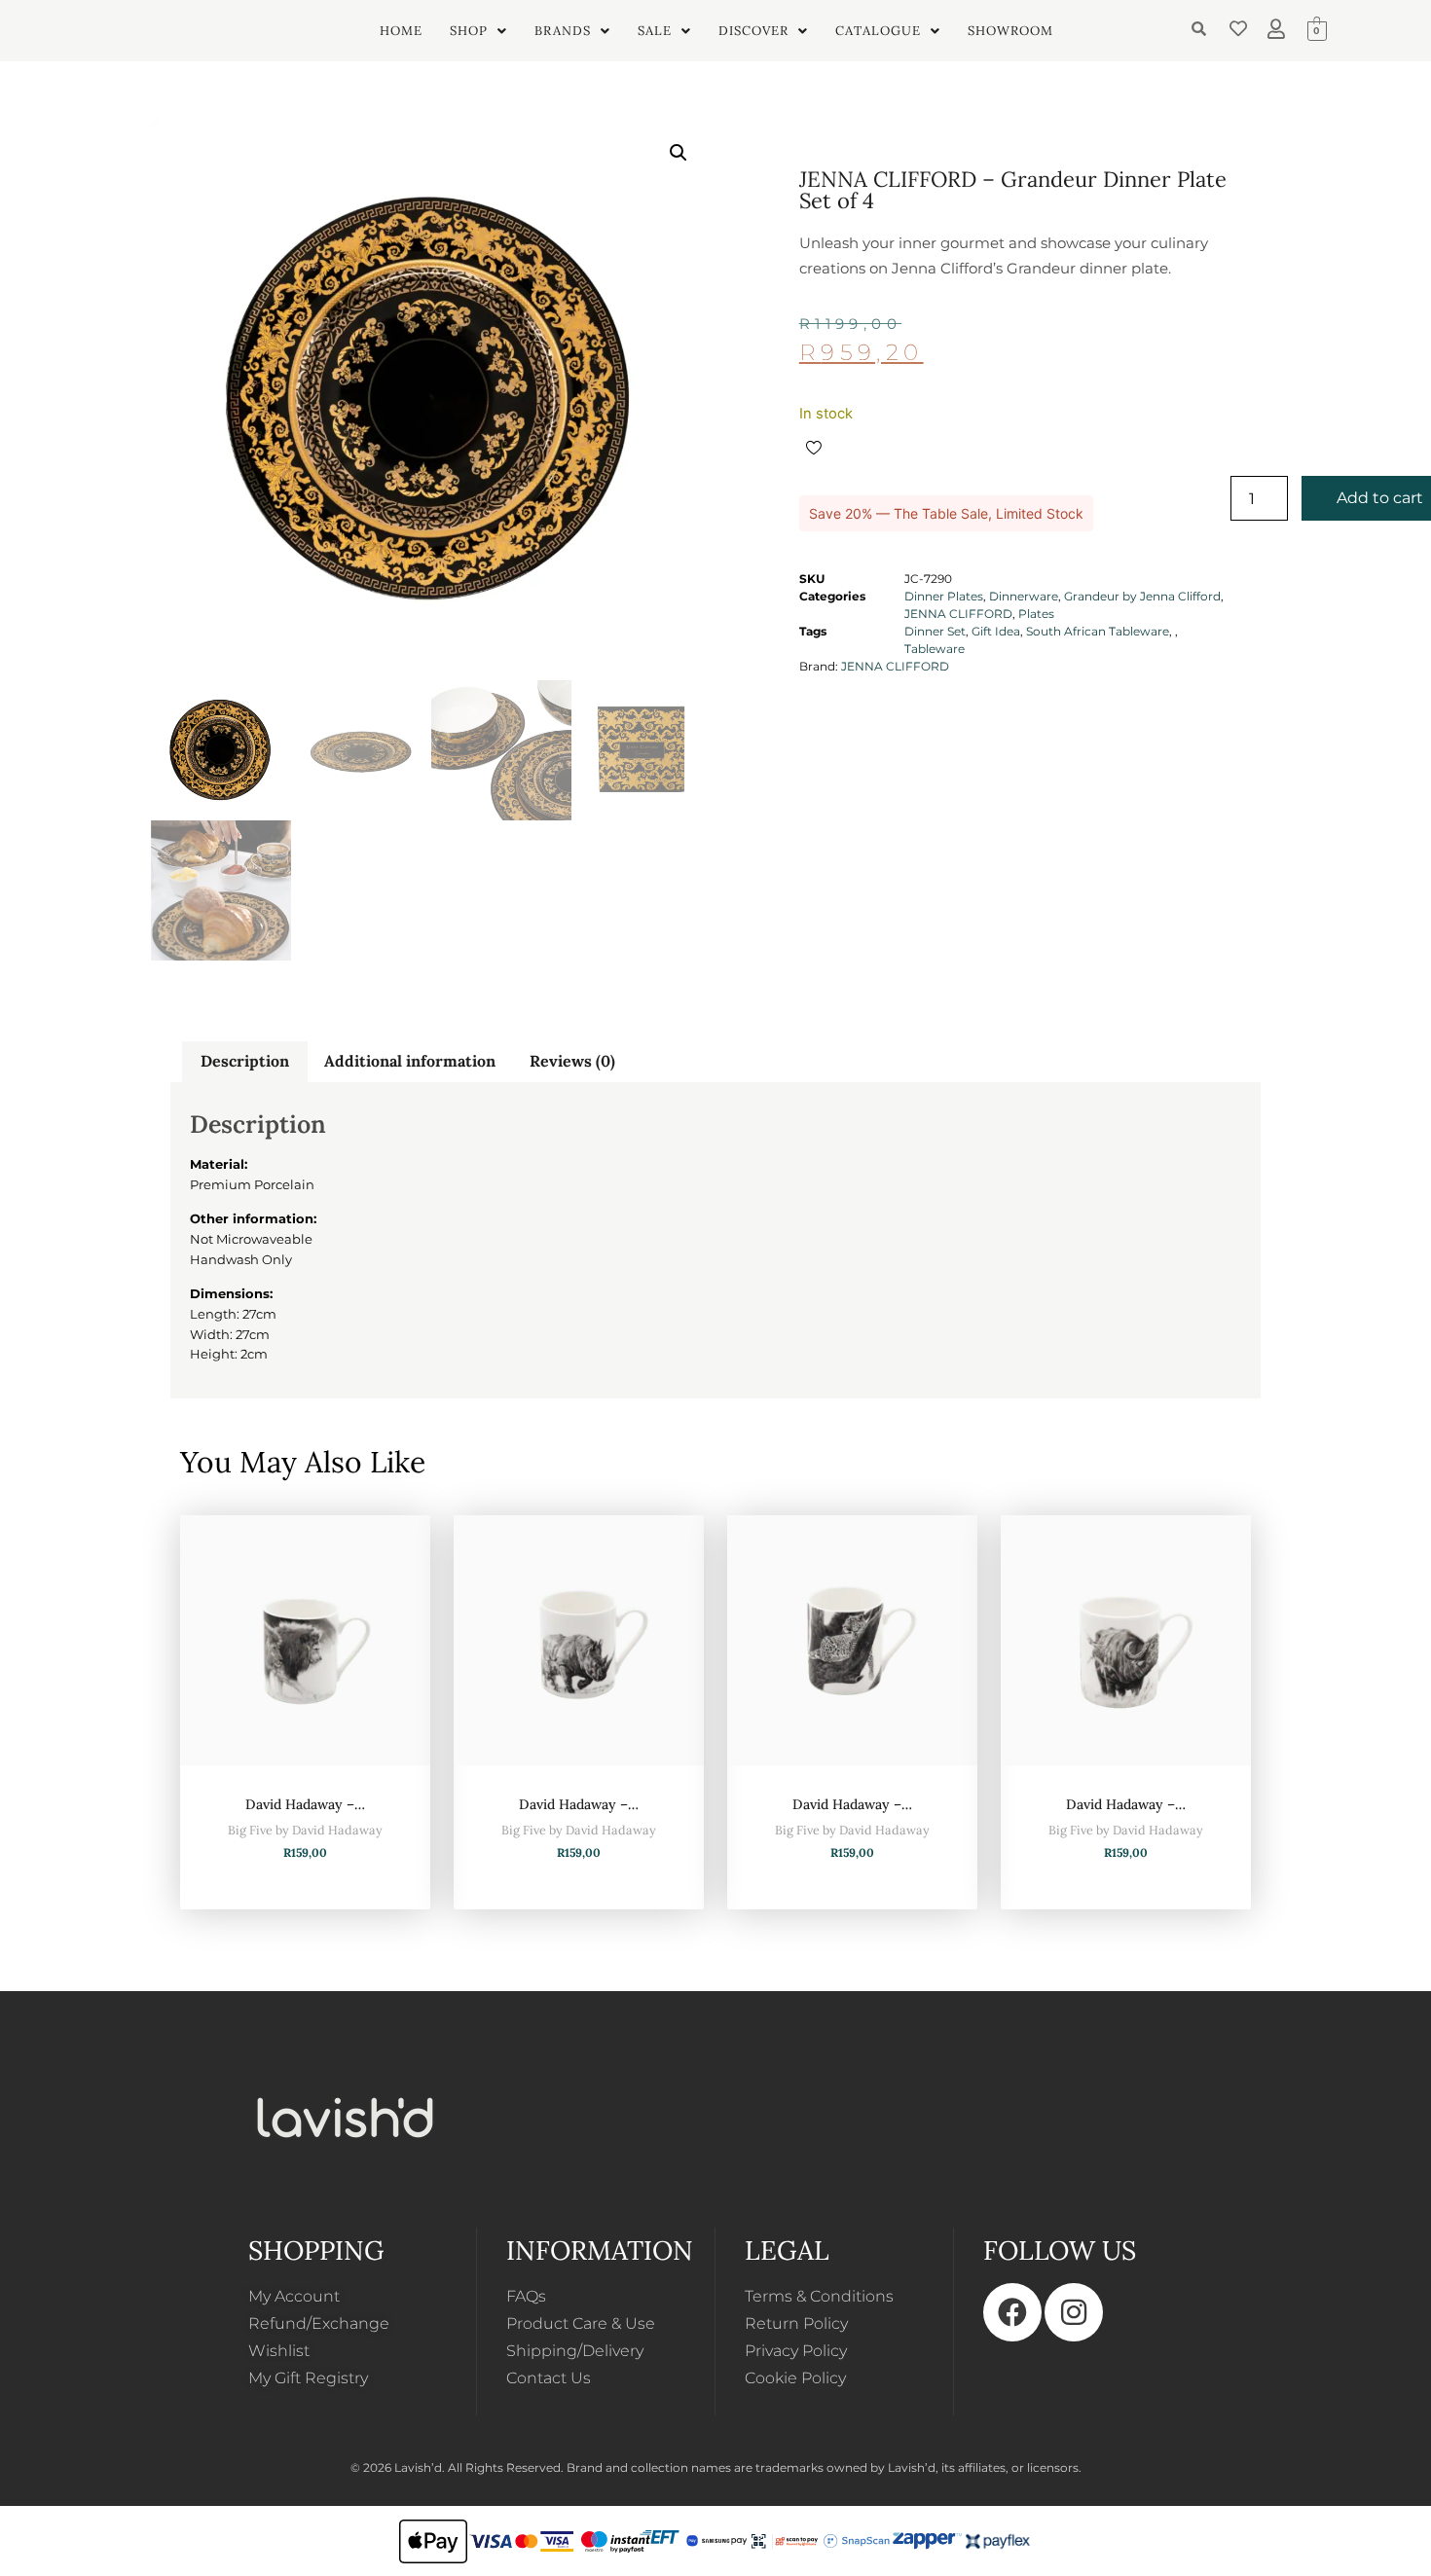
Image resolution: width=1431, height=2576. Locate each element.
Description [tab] (245, 1061)
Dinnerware (1024, 596)
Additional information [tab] (410, 1061)
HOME (401, 31)
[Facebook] (1012, 2312)
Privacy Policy (796, 2351)
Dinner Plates (944, 596)
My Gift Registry (308, 2378)
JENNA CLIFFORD (958, 614)
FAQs (526, 2296)
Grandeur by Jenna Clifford (1142, 596)
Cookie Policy (795, 2378)
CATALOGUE (878, 31)
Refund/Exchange (319, 2323)
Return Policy (796, 2323)
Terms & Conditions (819, 2296)
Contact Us (549, 2378)
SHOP (469, 31)
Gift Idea (996, 631)
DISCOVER (753, 31)
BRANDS (563, 31)
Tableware (935, 649)
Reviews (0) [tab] (572, 1061)
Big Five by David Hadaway (305, 1830)
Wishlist (279, 2351)
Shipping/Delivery (575, 2351)
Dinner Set (935, 631)
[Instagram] (1074, 2312)
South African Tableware (1098, 631)
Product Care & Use (581, 2323)
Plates (1036, 614)
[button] (478, 31)
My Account (294, 2296)
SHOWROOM (1010, 31)
